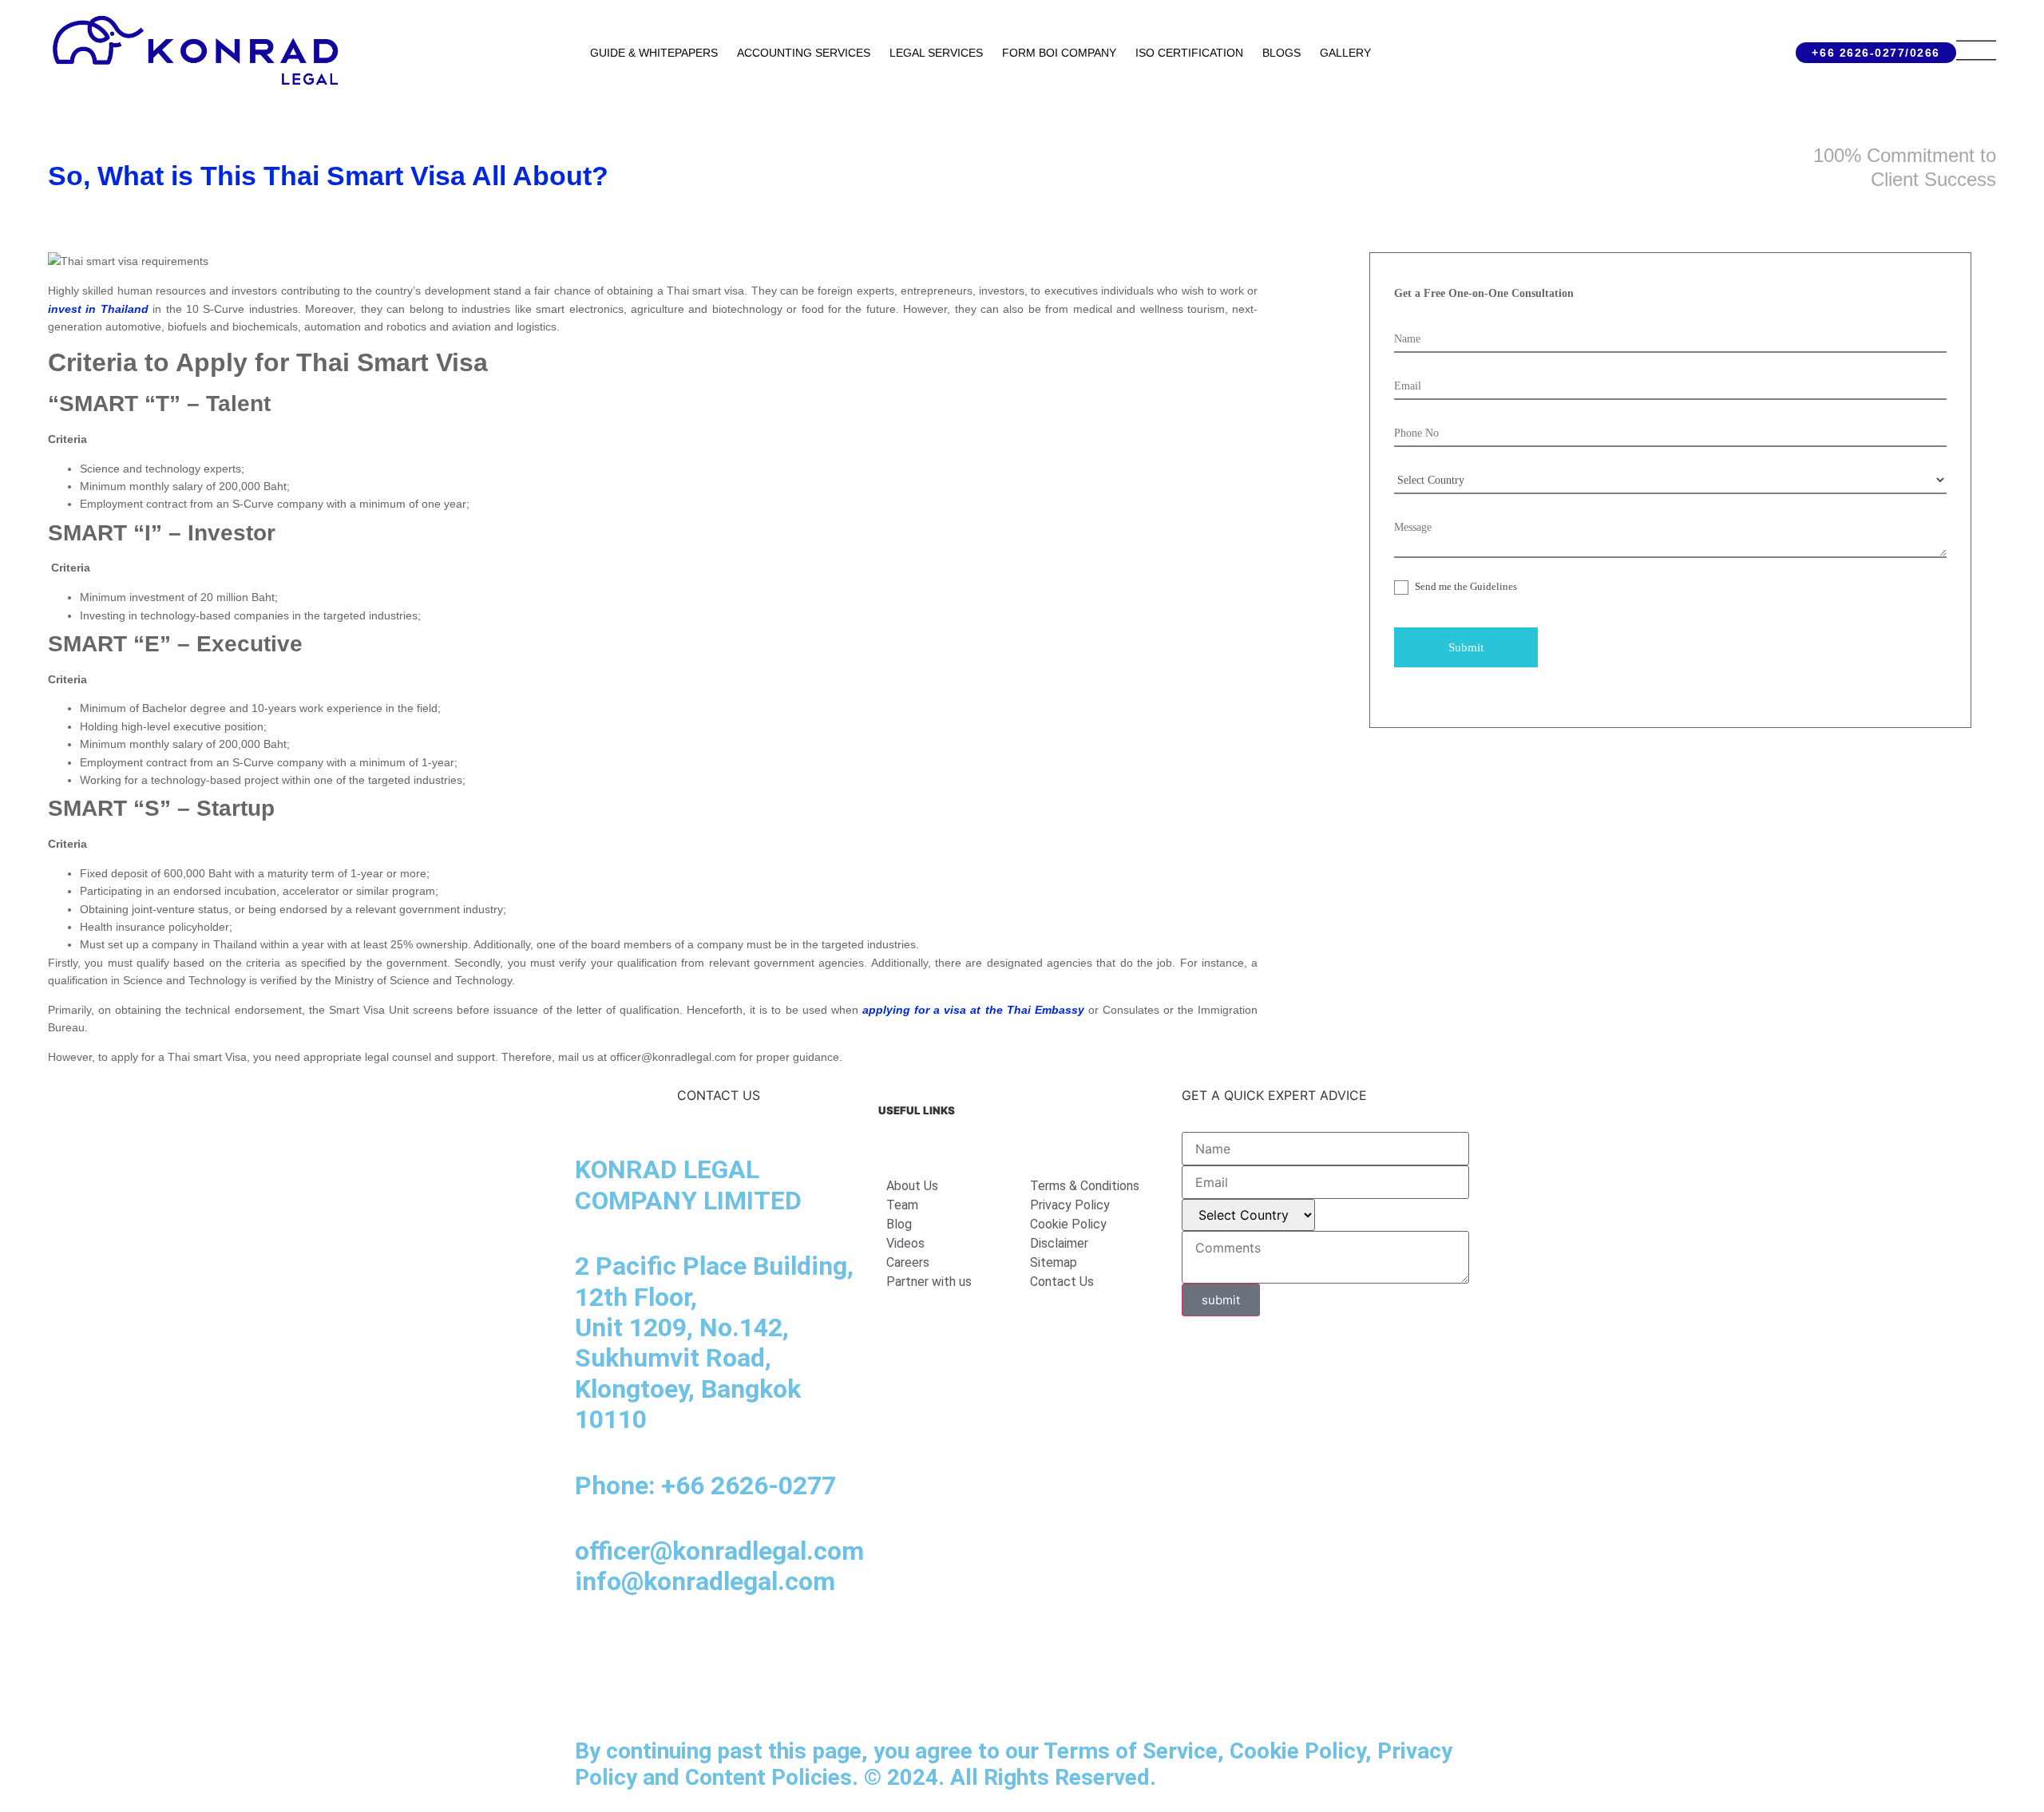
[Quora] (595, 1691)
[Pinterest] (814, 1646)
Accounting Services (804, 53)
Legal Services (936, 53)
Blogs (1281, 53)
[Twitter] (770, 1646)
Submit (1466, 647)
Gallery (1345, 53)
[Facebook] (639, 1646)
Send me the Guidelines (1465, 586)
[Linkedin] (595, 1646)
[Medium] (683, 1646)
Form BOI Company (1059, 53)
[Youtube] (727, 1646)
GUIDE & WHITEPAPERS (654, 53)
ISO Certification (1189, 53)
